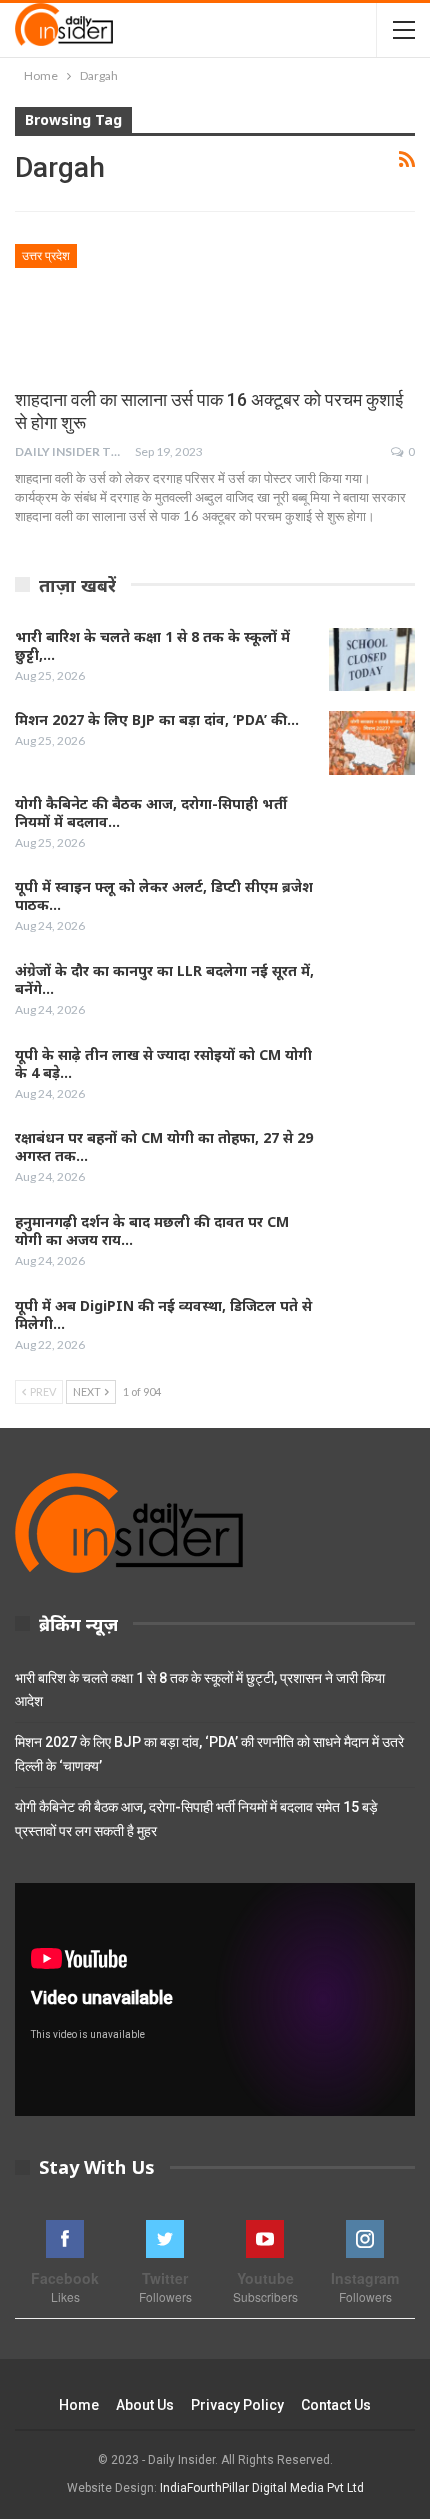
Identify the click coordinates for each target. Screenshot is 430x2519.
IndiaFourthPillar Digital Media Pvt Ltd (262, 2488)
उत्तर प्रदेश (46, 256)
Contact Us (336, 2405)
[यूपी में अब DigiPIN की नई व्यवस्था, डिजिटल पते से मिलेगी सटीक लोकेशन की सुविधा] (372, 1329)
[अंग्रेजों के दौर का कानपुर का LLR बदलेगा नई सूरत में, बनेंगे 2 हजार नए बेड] (372, 994)
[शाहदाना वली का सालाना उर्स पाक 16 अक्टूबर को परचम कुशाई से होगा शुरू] (120, 311)
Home (79, 2405)
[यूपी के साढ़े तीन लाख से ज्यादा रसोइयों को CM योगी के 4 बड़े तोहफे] (372, 1078)
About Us (145, 2405)
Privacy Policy (237, 2405)
